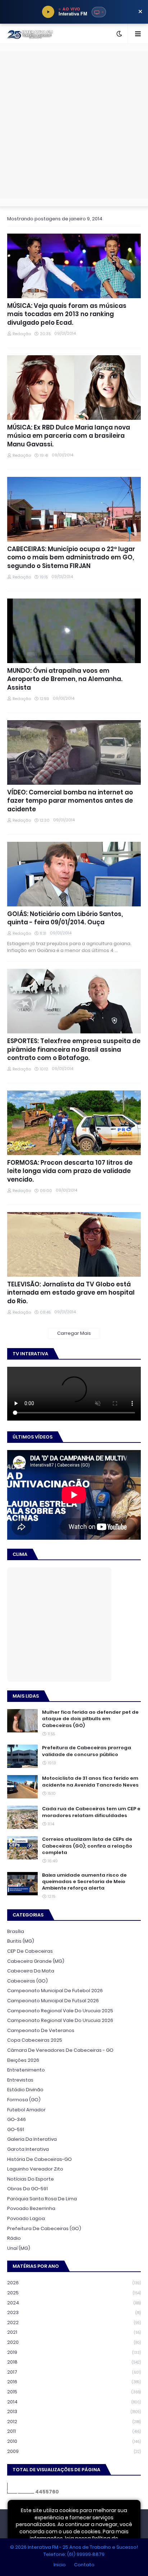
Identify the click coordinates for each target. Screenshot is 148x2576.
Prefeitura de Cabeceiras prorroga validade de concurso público (87, 1751)
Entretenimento (26, 2070)
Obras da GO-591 (27, 2189)
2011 (74, 2431)
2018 (74, 2362)
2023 (74, 2312)
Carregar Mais (74, 1333)
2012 (74, 2422)
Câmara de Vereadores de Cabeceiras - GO (60, 2050)
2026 (74, 2283)
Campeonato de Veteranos (41, 2030)
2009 (74, 2451)
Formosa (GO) (24, 2100)
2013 (74, 2411)
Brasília (16, 1931)
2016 (74, 2382)
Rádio (14, 2238)
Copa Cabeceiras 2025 (35, 2040)
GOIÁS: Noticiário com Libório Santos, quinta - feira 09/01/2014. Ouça (65, 918)
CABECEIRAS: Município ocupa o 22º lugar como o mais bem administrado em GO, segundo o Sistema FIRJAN (71, 558)
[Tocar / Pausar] (48, 12)
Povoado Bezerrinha (31, 2208)
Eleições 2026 (23, 2060)
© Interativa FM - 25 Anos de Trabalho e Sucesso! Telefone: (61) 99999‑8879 (74, 2551)
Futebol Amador (26, 2110)
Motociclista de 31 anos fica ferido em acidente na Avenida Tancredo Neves (90, 1782)
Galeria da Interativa (32, 2139)
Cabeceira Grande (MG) (36, 1961)
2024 (74, 2303)
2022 (74, 2322)
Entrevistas (20, 2080)
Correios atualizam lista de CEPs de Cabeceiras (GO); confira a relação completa (87, 1846)
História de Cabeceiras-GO (40, 2159)
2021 (74, 2332)
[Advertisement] (74, 125)
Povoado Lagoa (26, 2218)
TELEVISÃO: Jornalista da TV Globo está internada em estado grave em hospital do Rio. (71, 1293)
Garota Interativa (28, 2149)
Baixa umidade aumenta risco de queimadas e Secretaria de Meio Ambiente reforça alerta (84, 1882)
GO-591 (16, 2129)
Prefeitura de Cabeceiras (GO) (44, 2228)
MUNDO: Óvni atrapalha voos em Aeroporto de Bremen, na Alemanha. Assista (65, 679)
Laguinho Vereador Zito (35, 2169)
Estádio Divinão (25, 2090)
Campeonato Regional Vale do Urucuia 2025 (60, 2011)
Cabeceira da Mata (31, 1971)
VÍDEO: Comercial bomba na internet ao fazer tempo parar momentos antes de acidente (70, 801)
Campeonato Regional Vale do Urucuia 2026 (60, 2020)
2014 (74, 2402)
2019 (74, 2352)
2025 (74, 2293)
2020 (74, 2342)
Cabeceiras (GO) (27, 1981)
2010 (74, 2441)
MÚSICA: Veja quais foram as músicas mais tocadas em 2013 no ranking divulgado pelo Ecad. (67, 315)
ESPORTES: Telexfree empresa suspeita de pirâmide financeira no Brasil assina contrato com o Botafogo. (74, 1050)
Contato (84, 2565)
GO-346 (17, 2119)
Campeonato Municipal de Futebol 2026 (55, 1991)
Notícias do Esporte (31, 2179)
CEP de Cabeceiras (30, 1951)
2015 (74, 2392)
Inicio (60, 2565)
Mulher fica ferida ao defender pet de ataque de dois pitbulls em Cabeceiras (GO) (90, 1719)
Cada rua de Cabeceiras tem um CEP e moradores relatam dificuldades (91, 1812)
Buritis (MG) (21, 1941)
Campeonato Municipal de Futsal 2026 (53, 2001)
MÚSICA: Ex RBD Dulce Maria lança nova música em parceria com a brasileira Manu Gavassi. (69, 436)
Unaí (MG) (19, 2248)
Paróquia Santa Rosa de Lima (42, 2199)
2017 (74, 2372)
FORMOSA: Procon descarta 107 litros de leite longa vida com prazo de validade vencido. (70, 1171)
